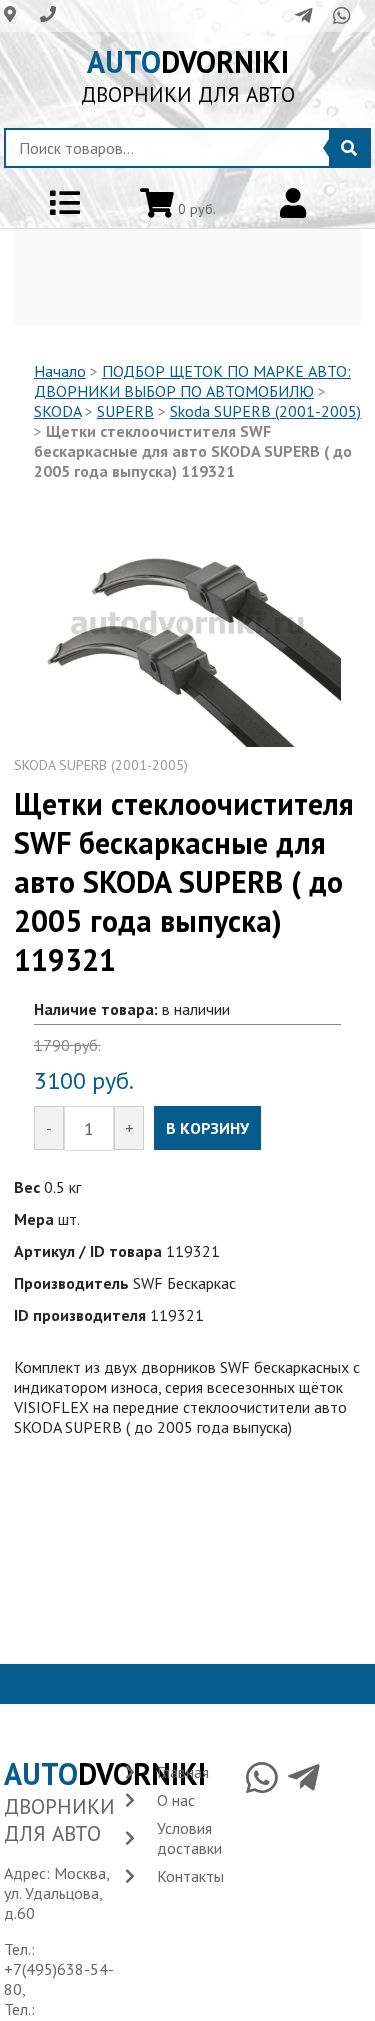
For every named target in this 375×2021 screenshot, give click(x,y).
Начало (60, 371)
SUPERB (125, 411)
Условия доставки (189, 1838)
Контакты (190, 1876)
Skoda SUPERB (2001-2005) (265, 411)
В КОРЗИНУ (207, 1128)
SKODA (57, 411)
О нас (176, 1800)
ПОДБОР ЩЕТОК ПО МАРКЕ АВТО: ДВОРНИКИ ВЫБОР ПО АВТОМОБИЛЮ (192, 381)
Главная (183, 1772)
